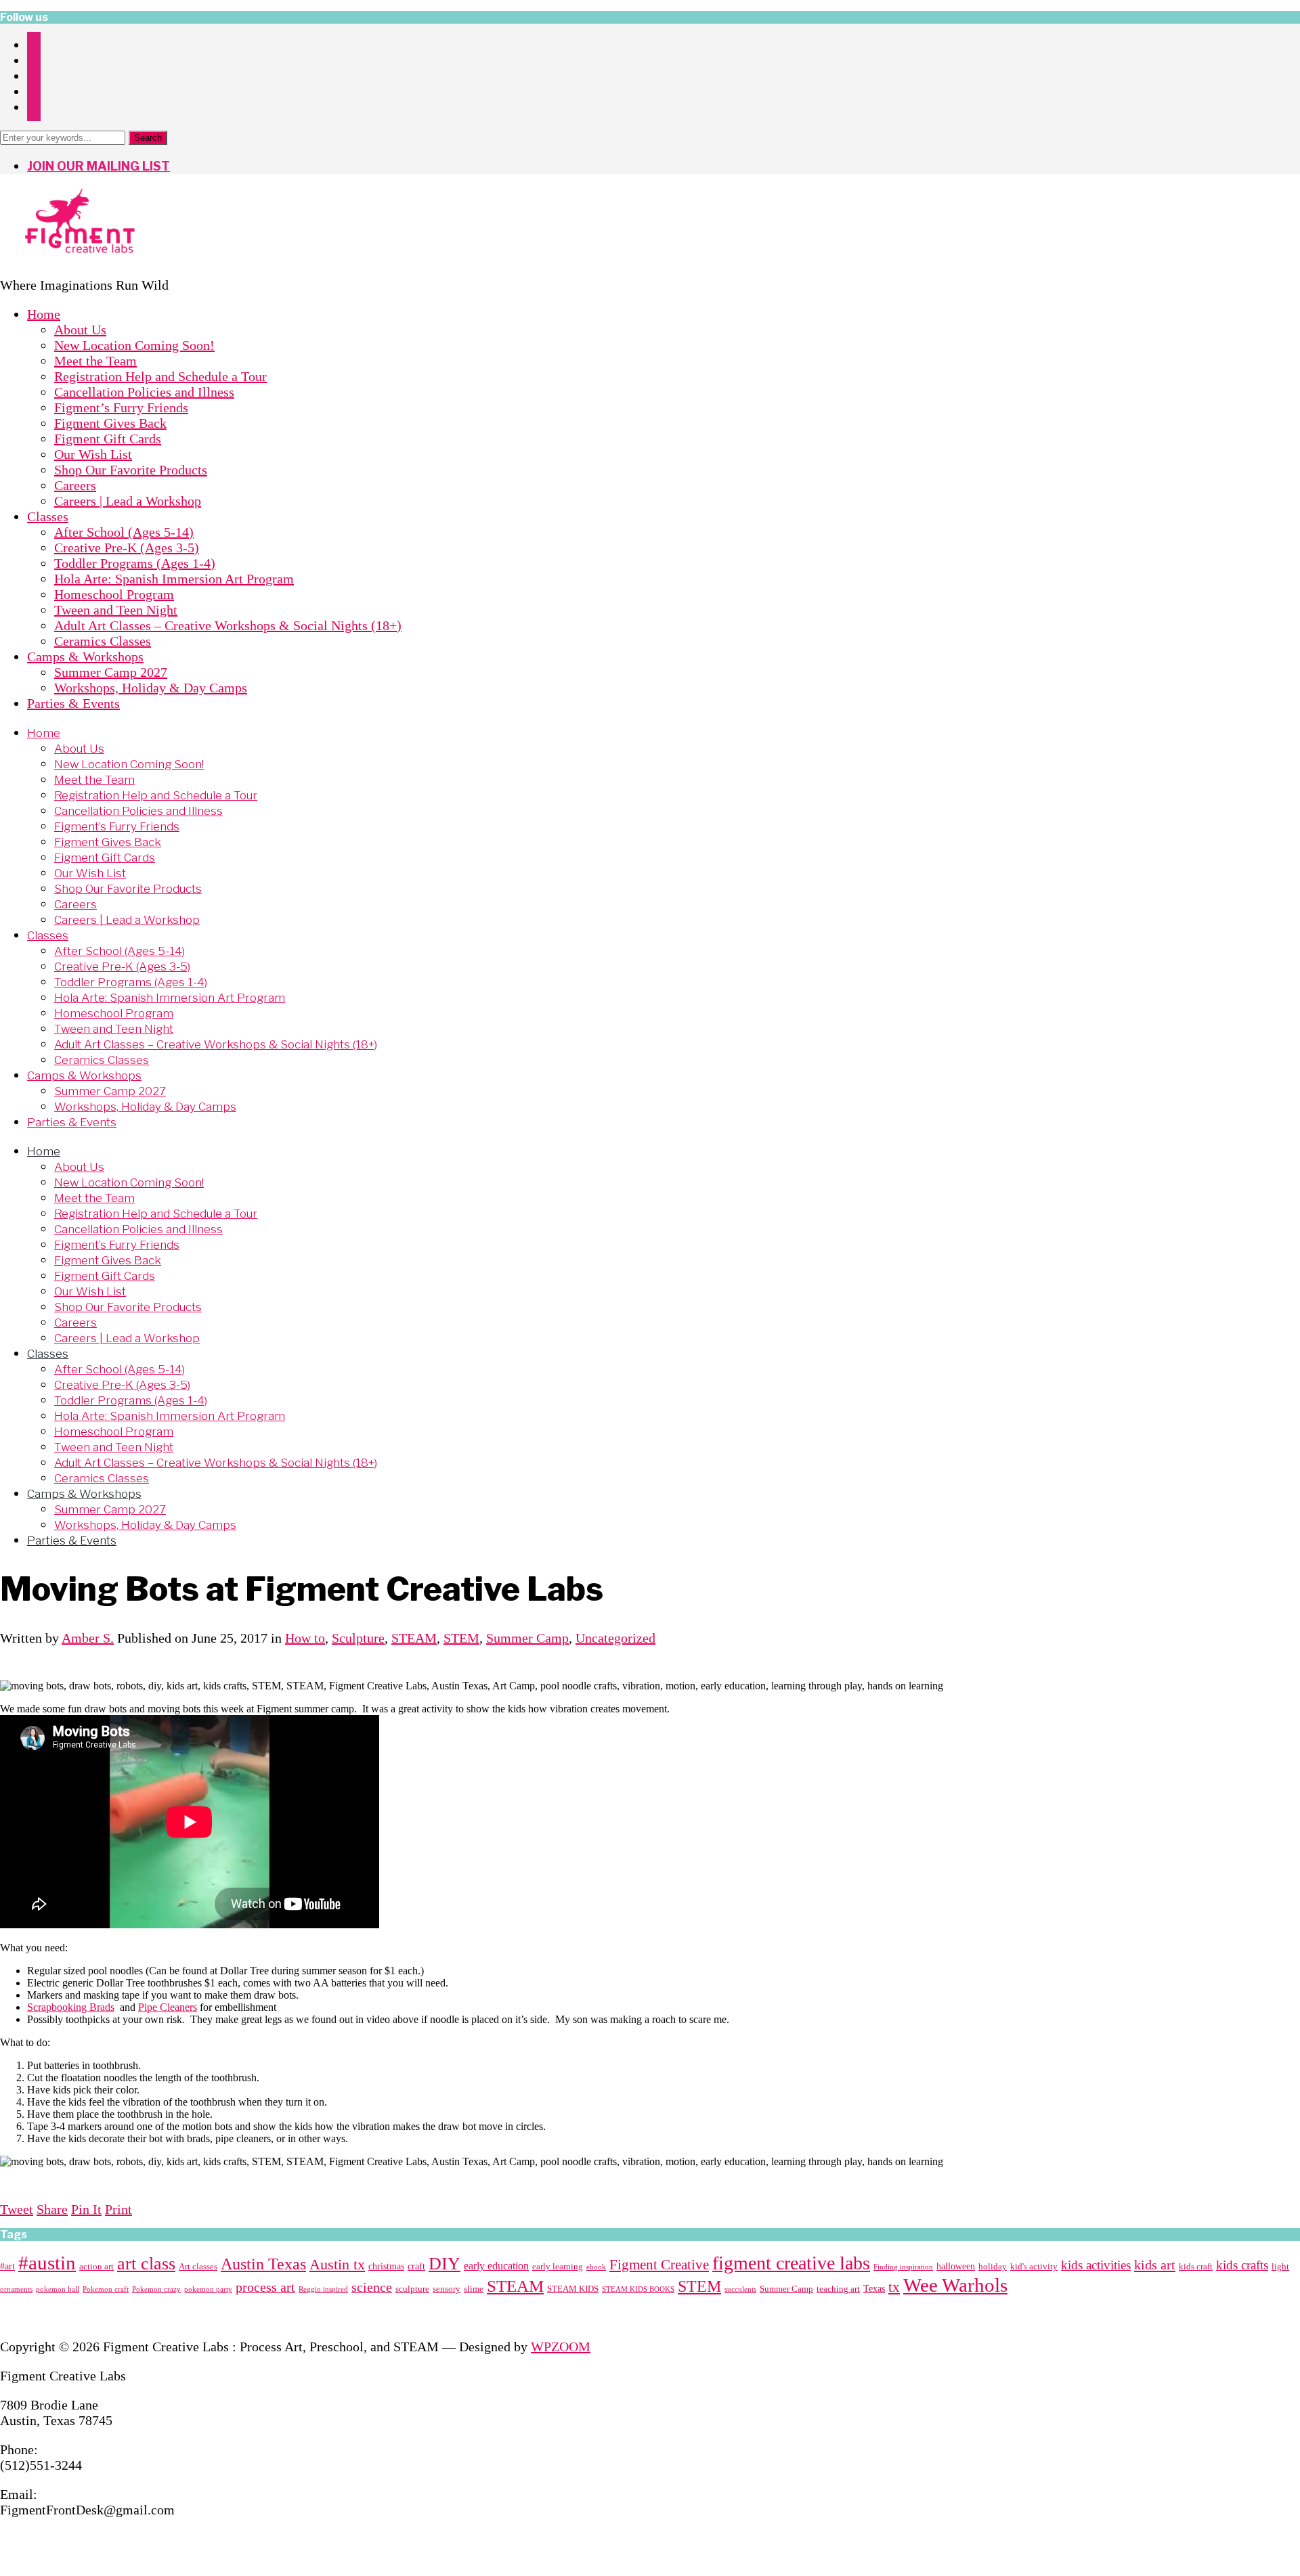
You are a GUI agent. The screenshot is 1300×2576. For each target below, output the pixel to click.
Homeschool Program (114, 594)
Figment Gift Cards (108, 439)
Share (52, 2209)
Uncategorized (615, 1638)
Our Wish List (93, 454)
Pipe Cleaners (168, 2007)
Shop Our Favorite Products (131, 470)
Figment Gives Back (110, 423)
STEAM (414, 1638)
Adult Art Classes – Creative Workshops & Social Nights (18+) (228, 625)
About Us (80, 330)
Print (118, 2209)
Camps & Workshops (85, 657)
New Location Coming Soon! (134, 345)
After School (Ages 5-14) (124, 532)
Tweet (17, 2209)
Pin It (86, 2209)
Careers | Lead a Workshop (128, 501)
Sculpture (358, 1638)
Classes (48, 516)
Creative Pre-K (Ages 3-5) (127, 548)
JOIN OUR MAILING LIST (99, 166)
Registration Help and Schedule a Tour (160, 376)
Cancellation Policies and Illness (144, 392)
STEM (461, 1638)
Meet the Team (95, 361)
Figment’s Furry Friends (121, 407)
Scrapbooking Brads (71, 2007)
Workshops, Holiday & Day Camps (151, 688)
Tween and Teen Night (116, 610)
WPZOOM (561, 2347)
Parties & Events (73, 703)
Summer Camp (527, 1638)
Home (44, 314)
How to (305, 1638)
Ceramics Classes (103, 641)
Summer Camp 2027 (111, 672)
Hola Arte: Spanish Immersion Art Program (174, 579)
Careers (75, 485)
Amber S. (88, 1638)
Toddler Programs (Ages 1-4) (135, 563)
